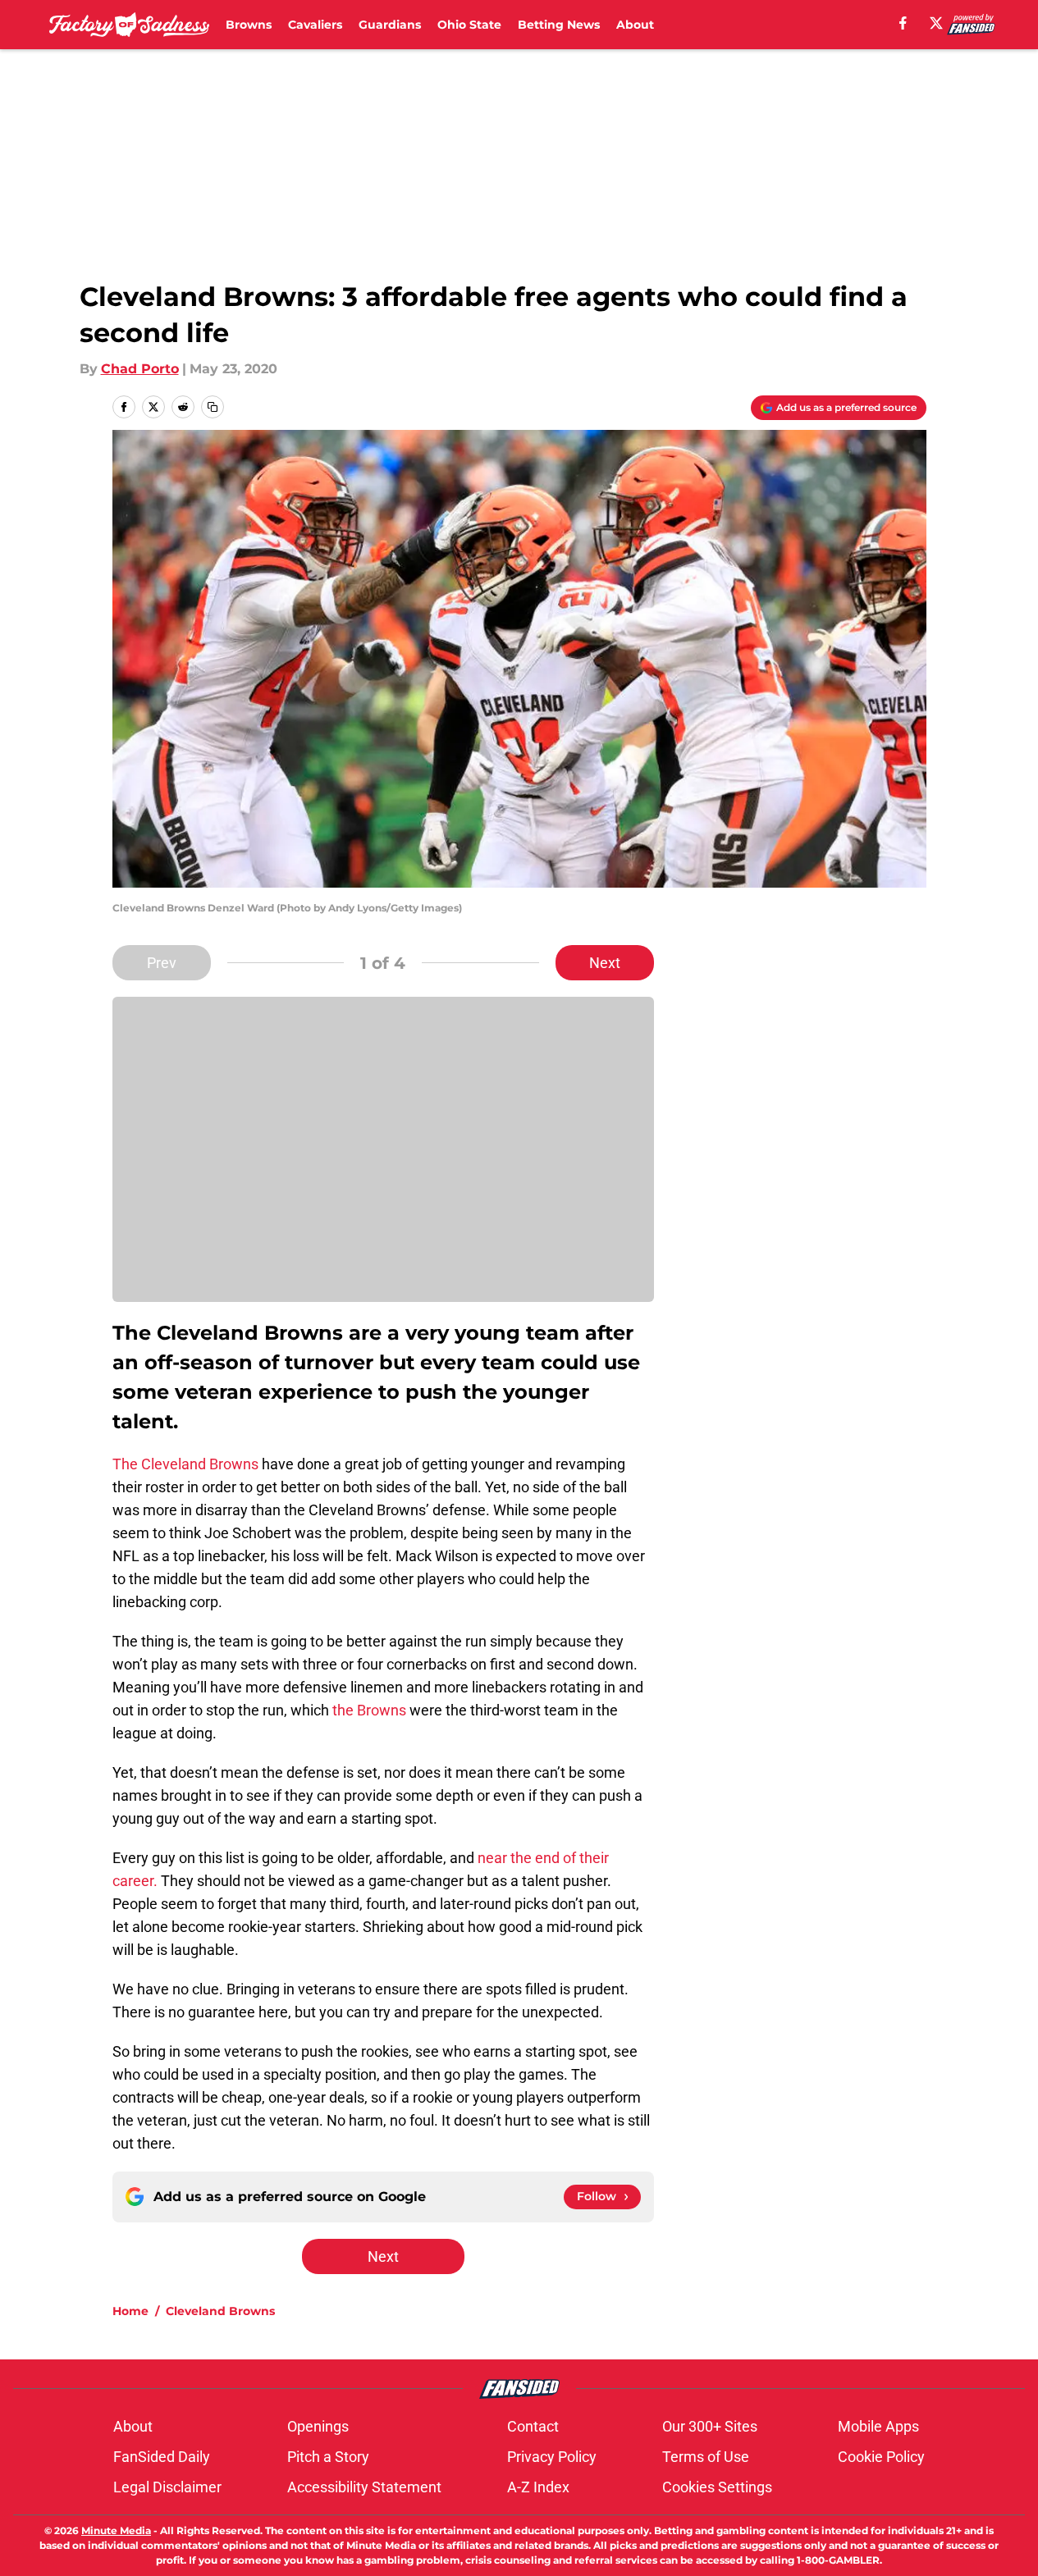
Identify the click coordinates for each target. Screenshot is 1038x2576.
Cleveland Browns (220, 2311)
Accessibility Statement (364, 2487)
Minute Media (116, 2530)
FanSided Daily (162, 2457)
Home (130, 2311)
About (635, 25)
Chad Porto (140, 369)
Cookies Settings (717, 2487)
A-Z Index (538, 2487)
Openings (318, 2426)
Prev (162, 963)
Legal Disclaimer (167, 2487)
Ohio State (469, 25)
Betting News (559, 25)
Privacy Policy (552, 2457)
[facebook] (903, 23)
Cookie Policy (881, 2457)
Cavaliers (315, 25)
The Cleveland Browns (185, 1464)
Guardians (390, 25)
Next (605, 963)
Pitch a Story (328, 2457)
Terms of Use (706, 2457)
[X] (936, 23)
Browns (249, 25)
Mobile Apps (878, 2426)
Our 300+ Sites (710, 2426)
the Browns (369, 1710)
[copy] (213, 407)
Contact (533, 2426)
